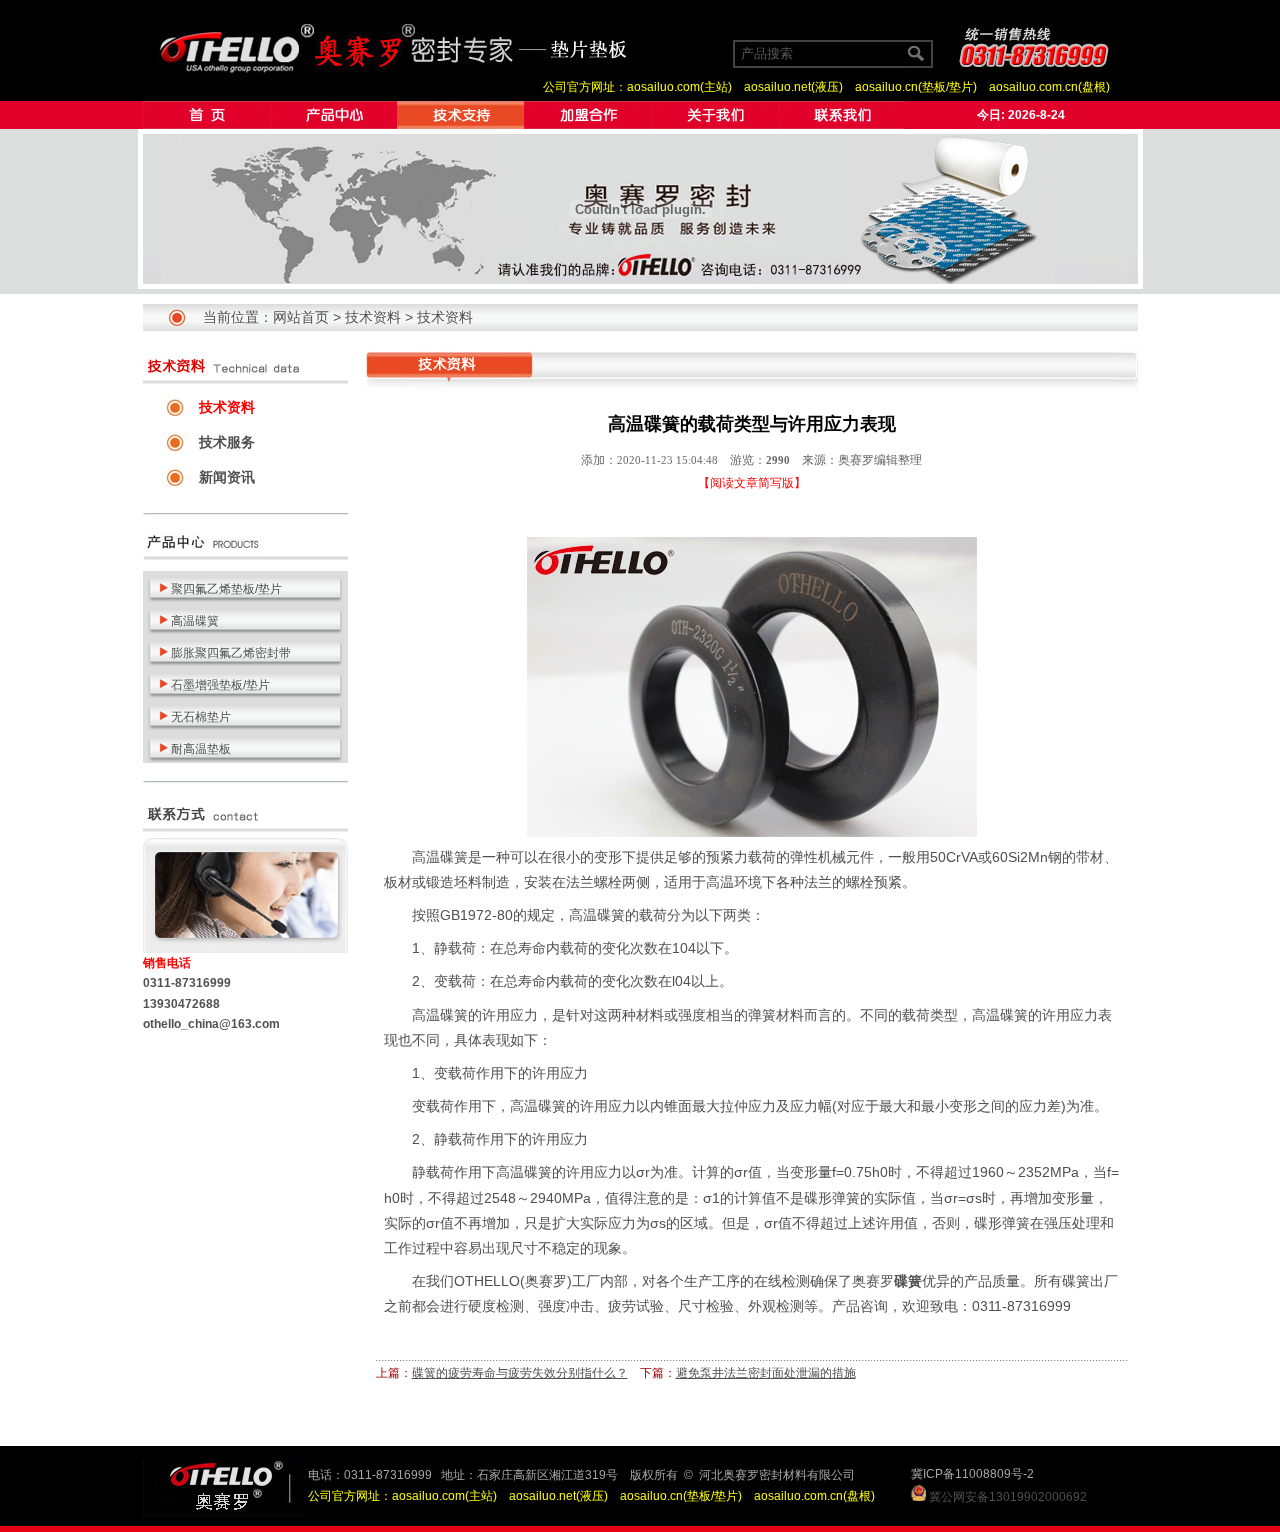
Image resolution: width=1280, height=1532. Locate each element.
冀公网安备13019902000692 (1008, 1497)
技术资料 (373, 317)
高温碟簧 (440, 857)
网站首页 (301, 317)
